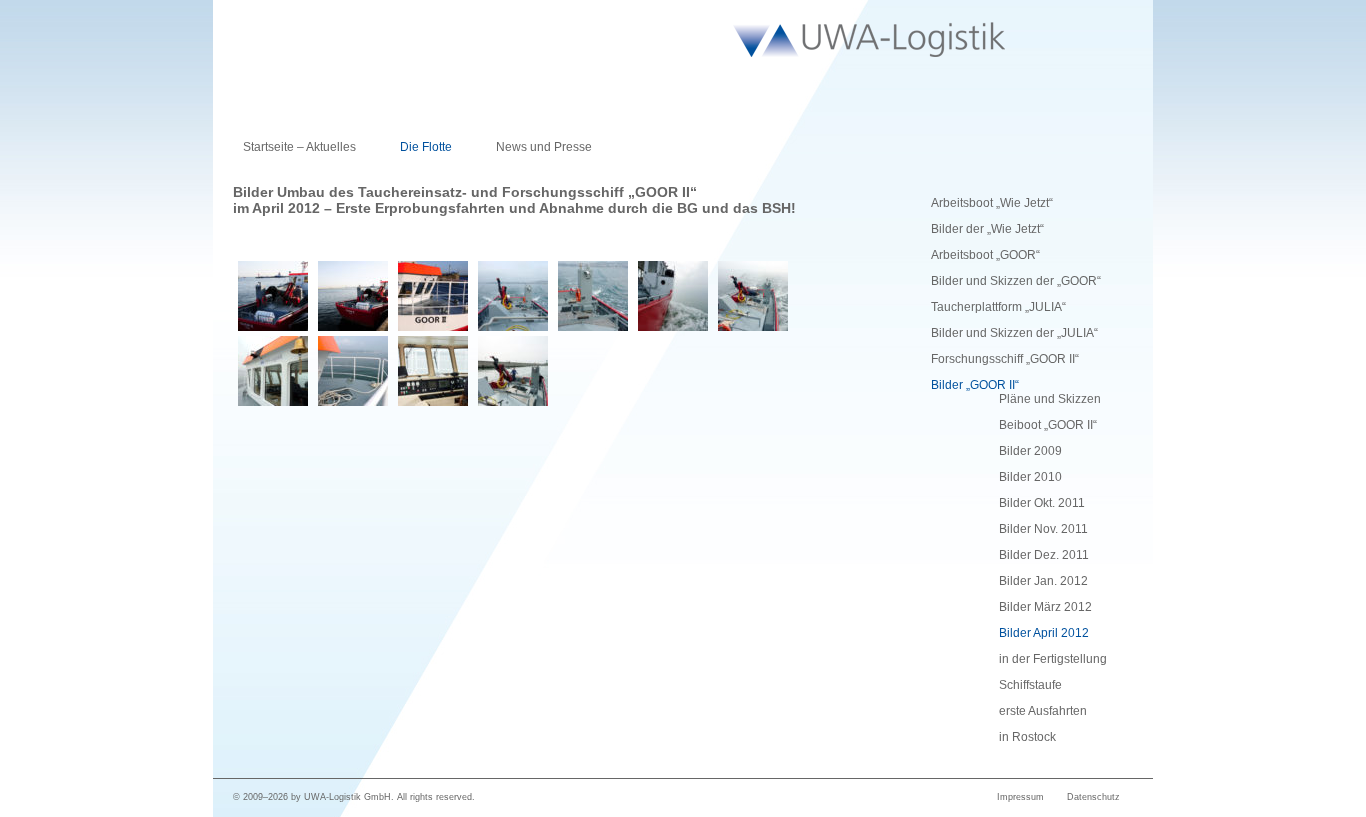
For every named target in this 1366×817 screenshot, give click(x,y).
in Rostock (1027, 737)
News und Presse (544, 147)
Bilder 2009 (1030, 451)
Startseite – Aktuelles (299, 147)
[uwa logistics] (846, 39)
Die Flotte (426, 147)
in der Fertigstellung (1053, 659)
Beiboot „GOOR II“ (1048, 425)
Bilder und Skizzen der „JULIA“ (1014, 333)
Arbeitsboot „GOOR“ (985, 255)
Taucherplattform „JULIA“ (998, 307)
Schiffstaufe (1030, 685)
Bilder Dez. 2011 (1044, 555)
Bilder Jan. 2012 (1043, 581)
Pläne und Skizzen (1050, 399)
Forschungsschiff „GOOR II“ (1005, 359)
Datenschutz (1093, 797)
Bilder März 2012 (1045, 607)
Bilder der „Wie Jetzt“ (987, 229)
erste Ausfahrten (1043, 711)
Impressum (1020, 797)
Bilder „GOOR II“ (975, 385)
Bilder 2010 (1030, 477)
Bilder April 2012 (1044, 633)
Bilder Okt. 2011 (1042, 503)
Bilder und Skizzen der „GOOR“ (1016, 281)
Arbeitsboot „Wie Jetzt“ (992, 203)
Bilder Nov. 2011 (1043, 529)
